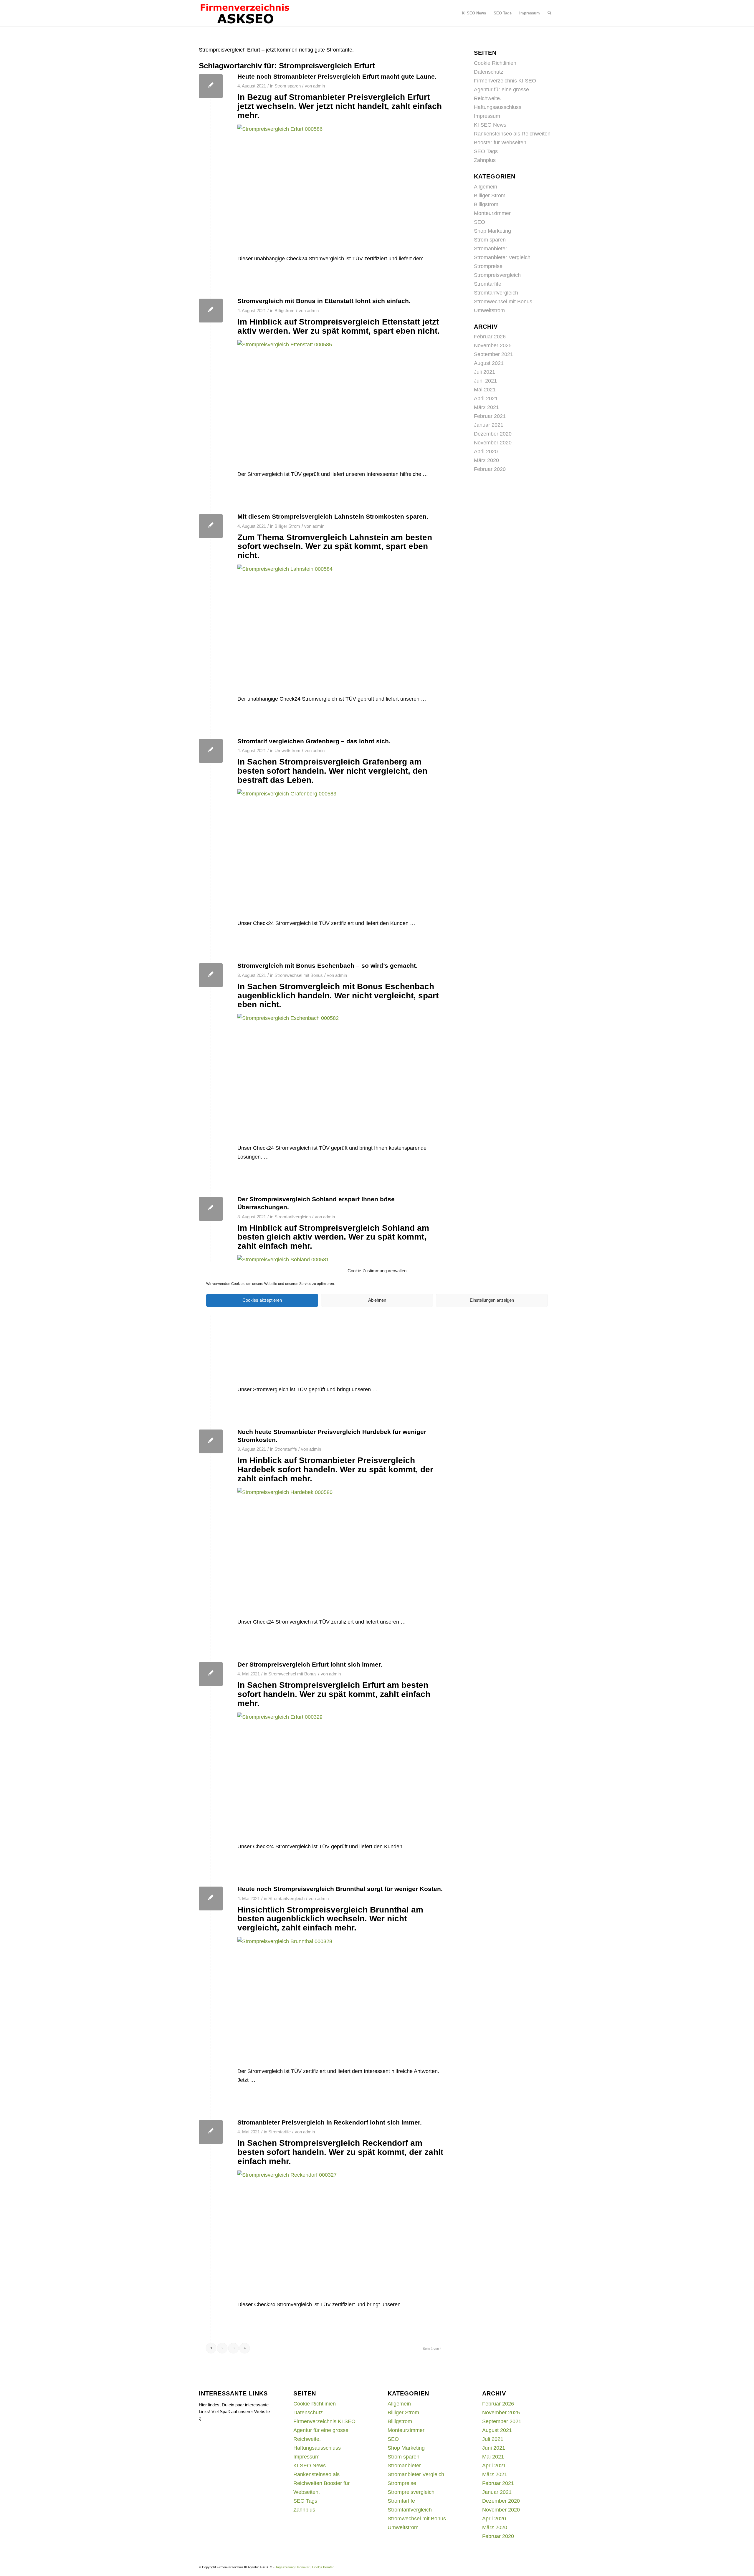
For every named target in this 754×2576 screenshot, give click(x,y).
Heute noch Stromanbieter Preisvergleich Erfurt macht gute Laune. (337, 76)
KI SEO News (490, 125)
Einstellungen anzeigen (492, 1300)
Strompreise (488, 266)
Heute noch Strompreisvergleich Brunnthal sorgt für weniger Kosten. (340, 1889)
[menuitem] (474, 13)
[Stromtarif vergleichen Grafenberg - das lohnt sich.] (211, 751)
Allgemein (486, 187)
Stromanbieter (491, 249)
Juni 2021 (485, 381)
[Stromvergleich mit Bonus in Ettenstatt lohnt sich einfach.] (211, 311)
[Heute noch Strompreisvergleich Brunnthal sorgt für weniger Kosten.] (211, 1899)
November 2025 (493, 345)
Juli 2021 (485, 372)
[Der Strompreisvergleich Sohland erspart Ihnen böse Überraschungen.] (211, 1209)
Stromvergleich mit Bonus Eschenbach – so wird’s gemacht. (328, 966)
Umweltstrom (287, 751)
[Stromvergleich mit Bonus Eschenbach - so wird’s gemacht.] (211, 975)
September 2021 (493, 354)
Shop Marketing (492, 231)
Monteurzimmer (492, 213)
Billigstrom (285, 311)
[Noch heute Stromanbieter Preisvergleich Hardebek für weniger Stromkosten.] (211, 1441)
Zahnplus (485, 160)
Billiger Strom (287, 526)
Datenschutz (489, 72)
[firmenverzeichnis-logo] (245, 13)
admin (319, 86)
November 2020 (493, 443)
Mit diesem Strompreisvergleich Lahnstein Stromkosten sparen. (333, 516)
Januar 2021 (489, 425)
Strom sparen (288, 86)
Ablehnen (377, 1300)
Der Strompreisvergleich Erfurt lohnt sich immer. (310, 1664)
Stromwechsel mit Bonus (299, 975)
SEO (479, 222)
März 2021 (486, 407)
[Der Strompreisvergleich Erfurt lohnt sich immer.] (211, 1674)
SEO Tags (486, 151)
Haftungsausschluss (498, 107)
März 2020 (486, 460)
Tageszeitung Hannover (292, 2567)
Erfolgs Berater (323, 2567)
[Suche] (549, 13)
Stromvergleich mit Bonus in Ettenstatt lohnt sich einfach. (324, 301)
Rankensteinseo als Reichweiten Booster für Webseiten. (321, 2483)
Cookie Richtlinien (495, 63)
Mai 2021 (485, 390)
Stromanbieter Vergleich (502, 257)
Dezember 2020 (493, 434)
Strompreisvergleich (497, 275)
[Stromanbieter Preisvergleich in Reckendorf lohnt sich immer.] (211, 2132)
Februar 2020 (490, 469)
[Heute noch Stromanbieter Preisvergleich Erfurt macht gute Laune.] (211, 86)
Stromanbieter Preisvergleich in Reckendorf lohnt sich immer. (330, 2122)
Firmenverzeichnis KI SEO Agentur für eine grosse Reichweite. (505, 90)
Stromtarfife (286, 1449)
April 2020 (486, 451)
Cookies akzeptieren (262, 1300)
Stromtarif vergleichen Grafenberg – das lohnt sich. (314, 741)
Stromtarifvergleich (293, 1217)
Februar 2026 (490, 337)
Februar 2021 (490, 416)
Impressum (487, 116)
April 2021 (486, 398)
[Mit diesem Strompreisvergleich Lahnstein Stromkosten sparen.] (211, 526)
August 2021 (489, 363)
